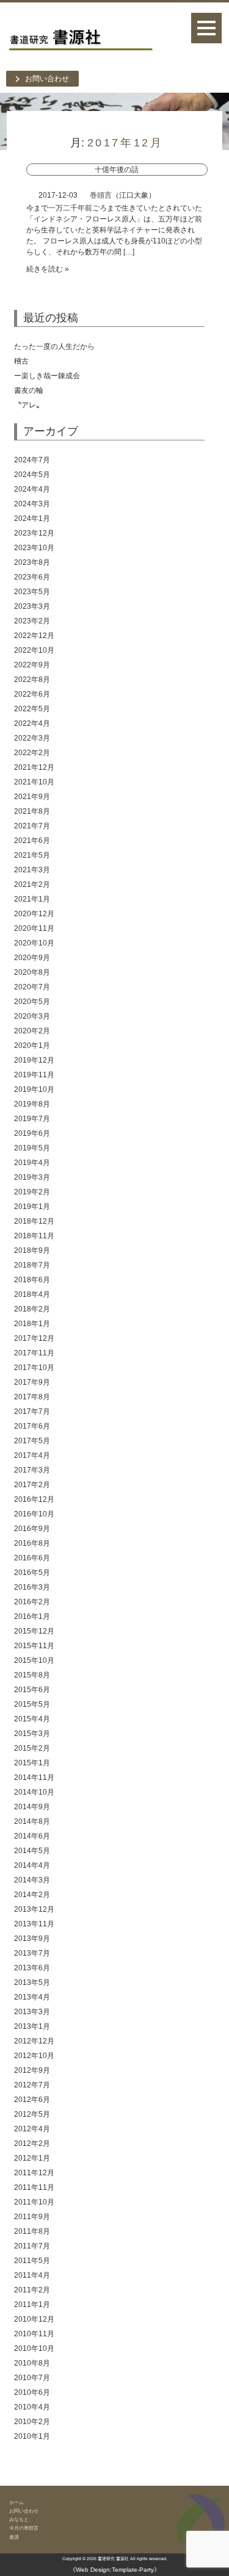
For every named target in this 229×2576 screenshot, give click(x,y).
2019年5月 (32, 1148)
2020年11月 (34, 928)
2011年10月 (34, 2202)
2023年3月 (32, 606)
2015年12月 (34, 1631)
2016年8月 (32, 1543)
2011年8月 (32, 2231)
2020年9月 (32, 958)
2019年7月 (32, 1119)
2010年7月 (32, 2378)
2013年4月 (32, 1997)
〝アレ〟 (29, 405)
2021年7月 (32, 826)
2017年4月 (32, 1455)
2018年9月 (32, 1250)
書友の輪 (29, 390)
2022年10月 (34, 650)
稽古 (92, 361)
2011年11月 (34, 2187)
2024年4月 (32, 489)
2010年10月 (34, 2348)
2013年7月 (32, 1953)
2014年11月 (34, 1778)
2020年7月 (32, 987)
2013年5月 (32, 1982)
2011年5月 (32, 2261)
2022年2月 (32, 753)
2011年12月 (34, 2173)
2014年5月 (32, 1851)
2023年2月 (32, 621)
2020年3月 (32, 1016)
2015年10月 (34, 1660)
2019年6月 (32, 1133)
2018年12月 (34, 1221)
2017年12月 (34, 1338)
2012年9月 (32, 2070)
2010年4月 (32, 2407)
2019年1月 (32, 1207)
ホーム (16, 2502)
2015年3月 (32, 1734)
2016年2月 (32, 1602)
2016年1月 (32, 1616)
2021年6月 (32, 841)
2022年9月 (32, 665)
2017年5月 (32, 1441)
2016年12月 (34, 1499)
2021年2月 (32, 884)
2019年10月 (34, 1089)
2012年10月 (34, 2056)
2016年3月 (32, 1587)
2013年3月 (32, 2012)
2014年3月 (32, 1880)
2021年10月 (34, 782)
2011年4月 (32, 2275)
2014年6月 (32, 1836)
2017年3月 (32, 1470)
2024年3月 (32, 504)
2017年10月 (34, 1368)
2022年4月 (32, 723)
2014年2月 (32, 1895)
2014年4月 (32, 1865)
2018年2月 (32, 1309)
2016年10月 (34, 1514)
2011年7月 (32, 2246)
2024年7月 (32, 460)
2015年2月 (32, 1748)
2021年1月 (32, 899)
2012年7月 (32, 2085)
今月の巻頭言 (24, 2528)
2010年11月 (34, 2334)
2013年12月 (34, 1909)
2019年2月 (32, 1192)
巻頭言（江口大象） (123, 195)
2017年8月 (32, 1397)
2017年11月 (34, 1353)
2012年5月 (32, 2114)
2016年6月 (32, 1558)
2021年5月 (32, 855)
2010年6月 (32, 2392)
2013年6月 (32, 1968)
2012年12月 (34, 2041)
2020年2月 (32, 1031)
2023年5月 (32, 592)
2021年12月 (34, 767)
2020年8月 (32, 972)
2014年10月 (34, 1792)
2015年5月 (32, 1704)
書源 (14, 2537)
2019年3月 (32, 1177)
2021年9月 (32, 797)
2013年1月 (32, 2026)
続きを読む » (48, 269)
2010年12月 (34, 2319)
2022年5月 (32, 709)
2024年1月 (32, 518)
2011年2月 (32, 2290)
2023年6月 (32, 577)
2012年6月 (32, 2100)
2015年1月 (32, 1763)
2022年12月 (34, 636)
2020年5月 (32, 1002)
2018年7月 (32, 1265)
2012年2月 (32, 2144)
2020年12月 (34, 914)
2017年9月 (32, 1382)
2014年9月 (32, 1807)
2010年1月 (32, 2436)
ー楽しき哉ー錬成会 (47, 376)
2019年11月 (34, 1075)
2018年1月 (32, 1324)
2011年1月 (32, 2305)
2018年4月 (32, 1294)
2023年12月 (34, 533)
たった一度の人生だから (54, 346)
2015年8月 (32, 1675)
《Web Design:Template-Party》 (115, 2570)
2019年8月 (32, 1104)
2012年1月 (32, 2158)
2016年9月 (32, 1529)
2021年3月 (32, 870)
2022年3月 (32, 738)
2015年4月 (32, 1719)
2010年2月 (32, 2422)
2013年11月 (34, 1924)
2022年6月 (32, 694)
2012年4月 (32, 2129)
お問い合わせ (47, 79)
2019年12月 (34, 1060)
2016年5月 (32, 1573)
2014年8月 (32, 1821)
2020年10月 (34, 943)
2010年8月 (32, 2363)
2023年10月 (34, 548)
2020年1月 (32, 1046)
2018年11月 (34, 1236)
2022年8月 (32, 680)
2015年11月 (34, 1646)
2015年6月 (32, 1690)
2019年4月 (32, 1163)
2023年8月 (32, 562)
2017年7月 (32, 1412)
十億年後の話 (117, 170)
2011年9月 (32, 2217)
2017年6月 (32, 1426)
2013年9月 (32, 1939)
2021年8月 (32, 811)
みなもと (19, 2519)
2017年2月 (32, 1485)
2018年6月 (32, 1280)
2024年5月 (32, 475)
